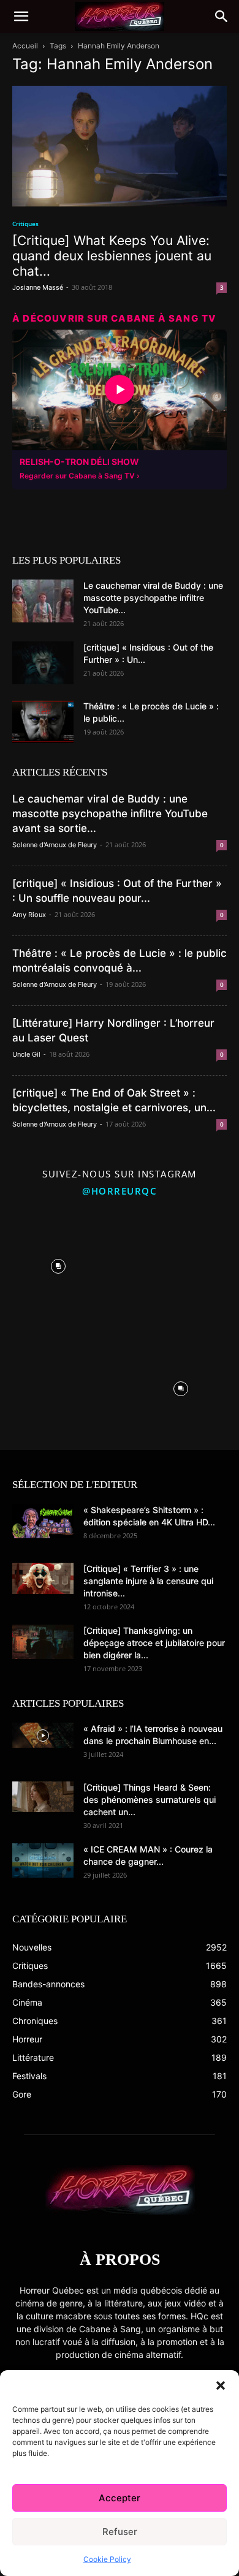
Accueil (25, 46)
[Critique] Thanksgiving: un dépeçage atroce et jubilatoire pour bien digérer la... (154, 1643)
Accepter (120, 2498)
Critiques (25, 224)
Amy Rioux (29, 915)
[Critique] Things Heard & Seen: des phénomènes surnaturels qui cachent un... (150, 1800)
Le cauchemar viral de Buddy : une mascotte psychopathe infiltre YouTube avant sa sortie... (110, 814)
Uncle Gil (26, 1054)
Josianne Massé (38, 287)
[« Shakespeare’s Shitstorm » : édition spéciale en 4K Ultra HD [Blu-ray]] (43, 1521)
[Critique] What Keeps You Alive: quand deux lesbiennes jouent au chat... (112, 256)
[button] (221, 2385)
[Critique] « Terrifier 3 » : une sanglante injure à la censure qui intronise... (148, 1581)
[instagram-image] (58, 1263)
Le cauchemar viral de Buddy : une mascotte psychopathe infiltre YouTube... (153, 598)
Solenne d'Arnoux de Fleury (55, 845)
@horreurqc (120, 1191)
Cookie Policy (107, 2559)
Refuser (120, 2532)
